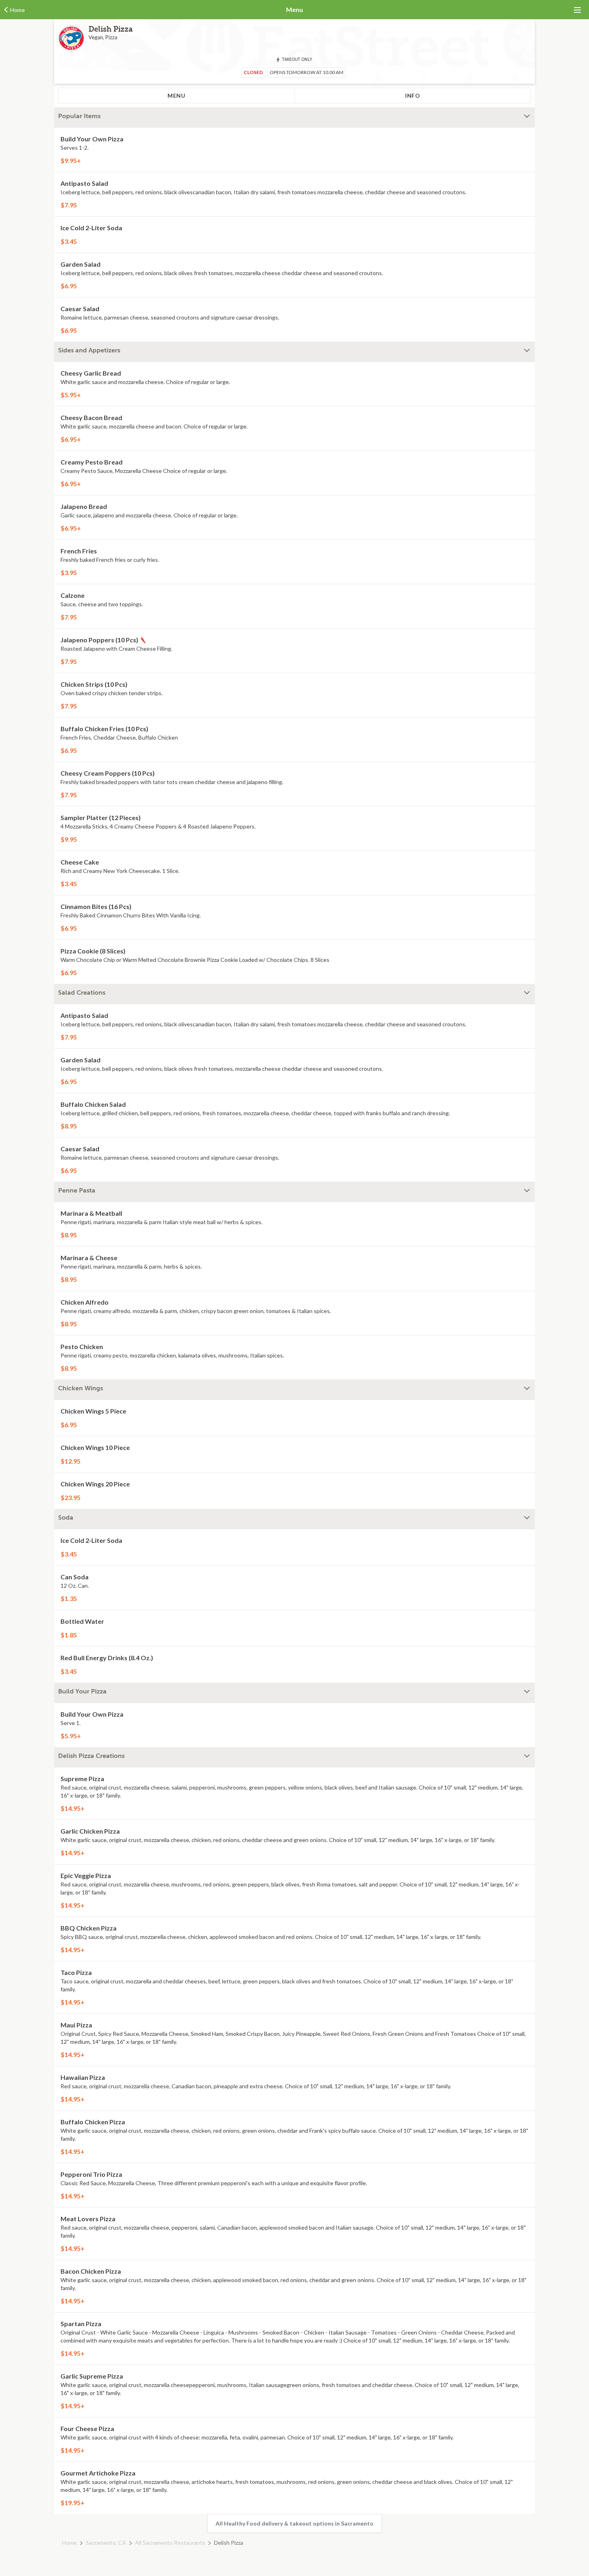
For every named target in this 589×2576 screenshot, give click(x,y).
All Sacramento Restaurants (170, 2543)
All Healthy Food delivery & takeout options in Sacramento (294, 2523)
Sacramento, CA (106, 2543)
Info (413, 96)
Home (70, 2543)
